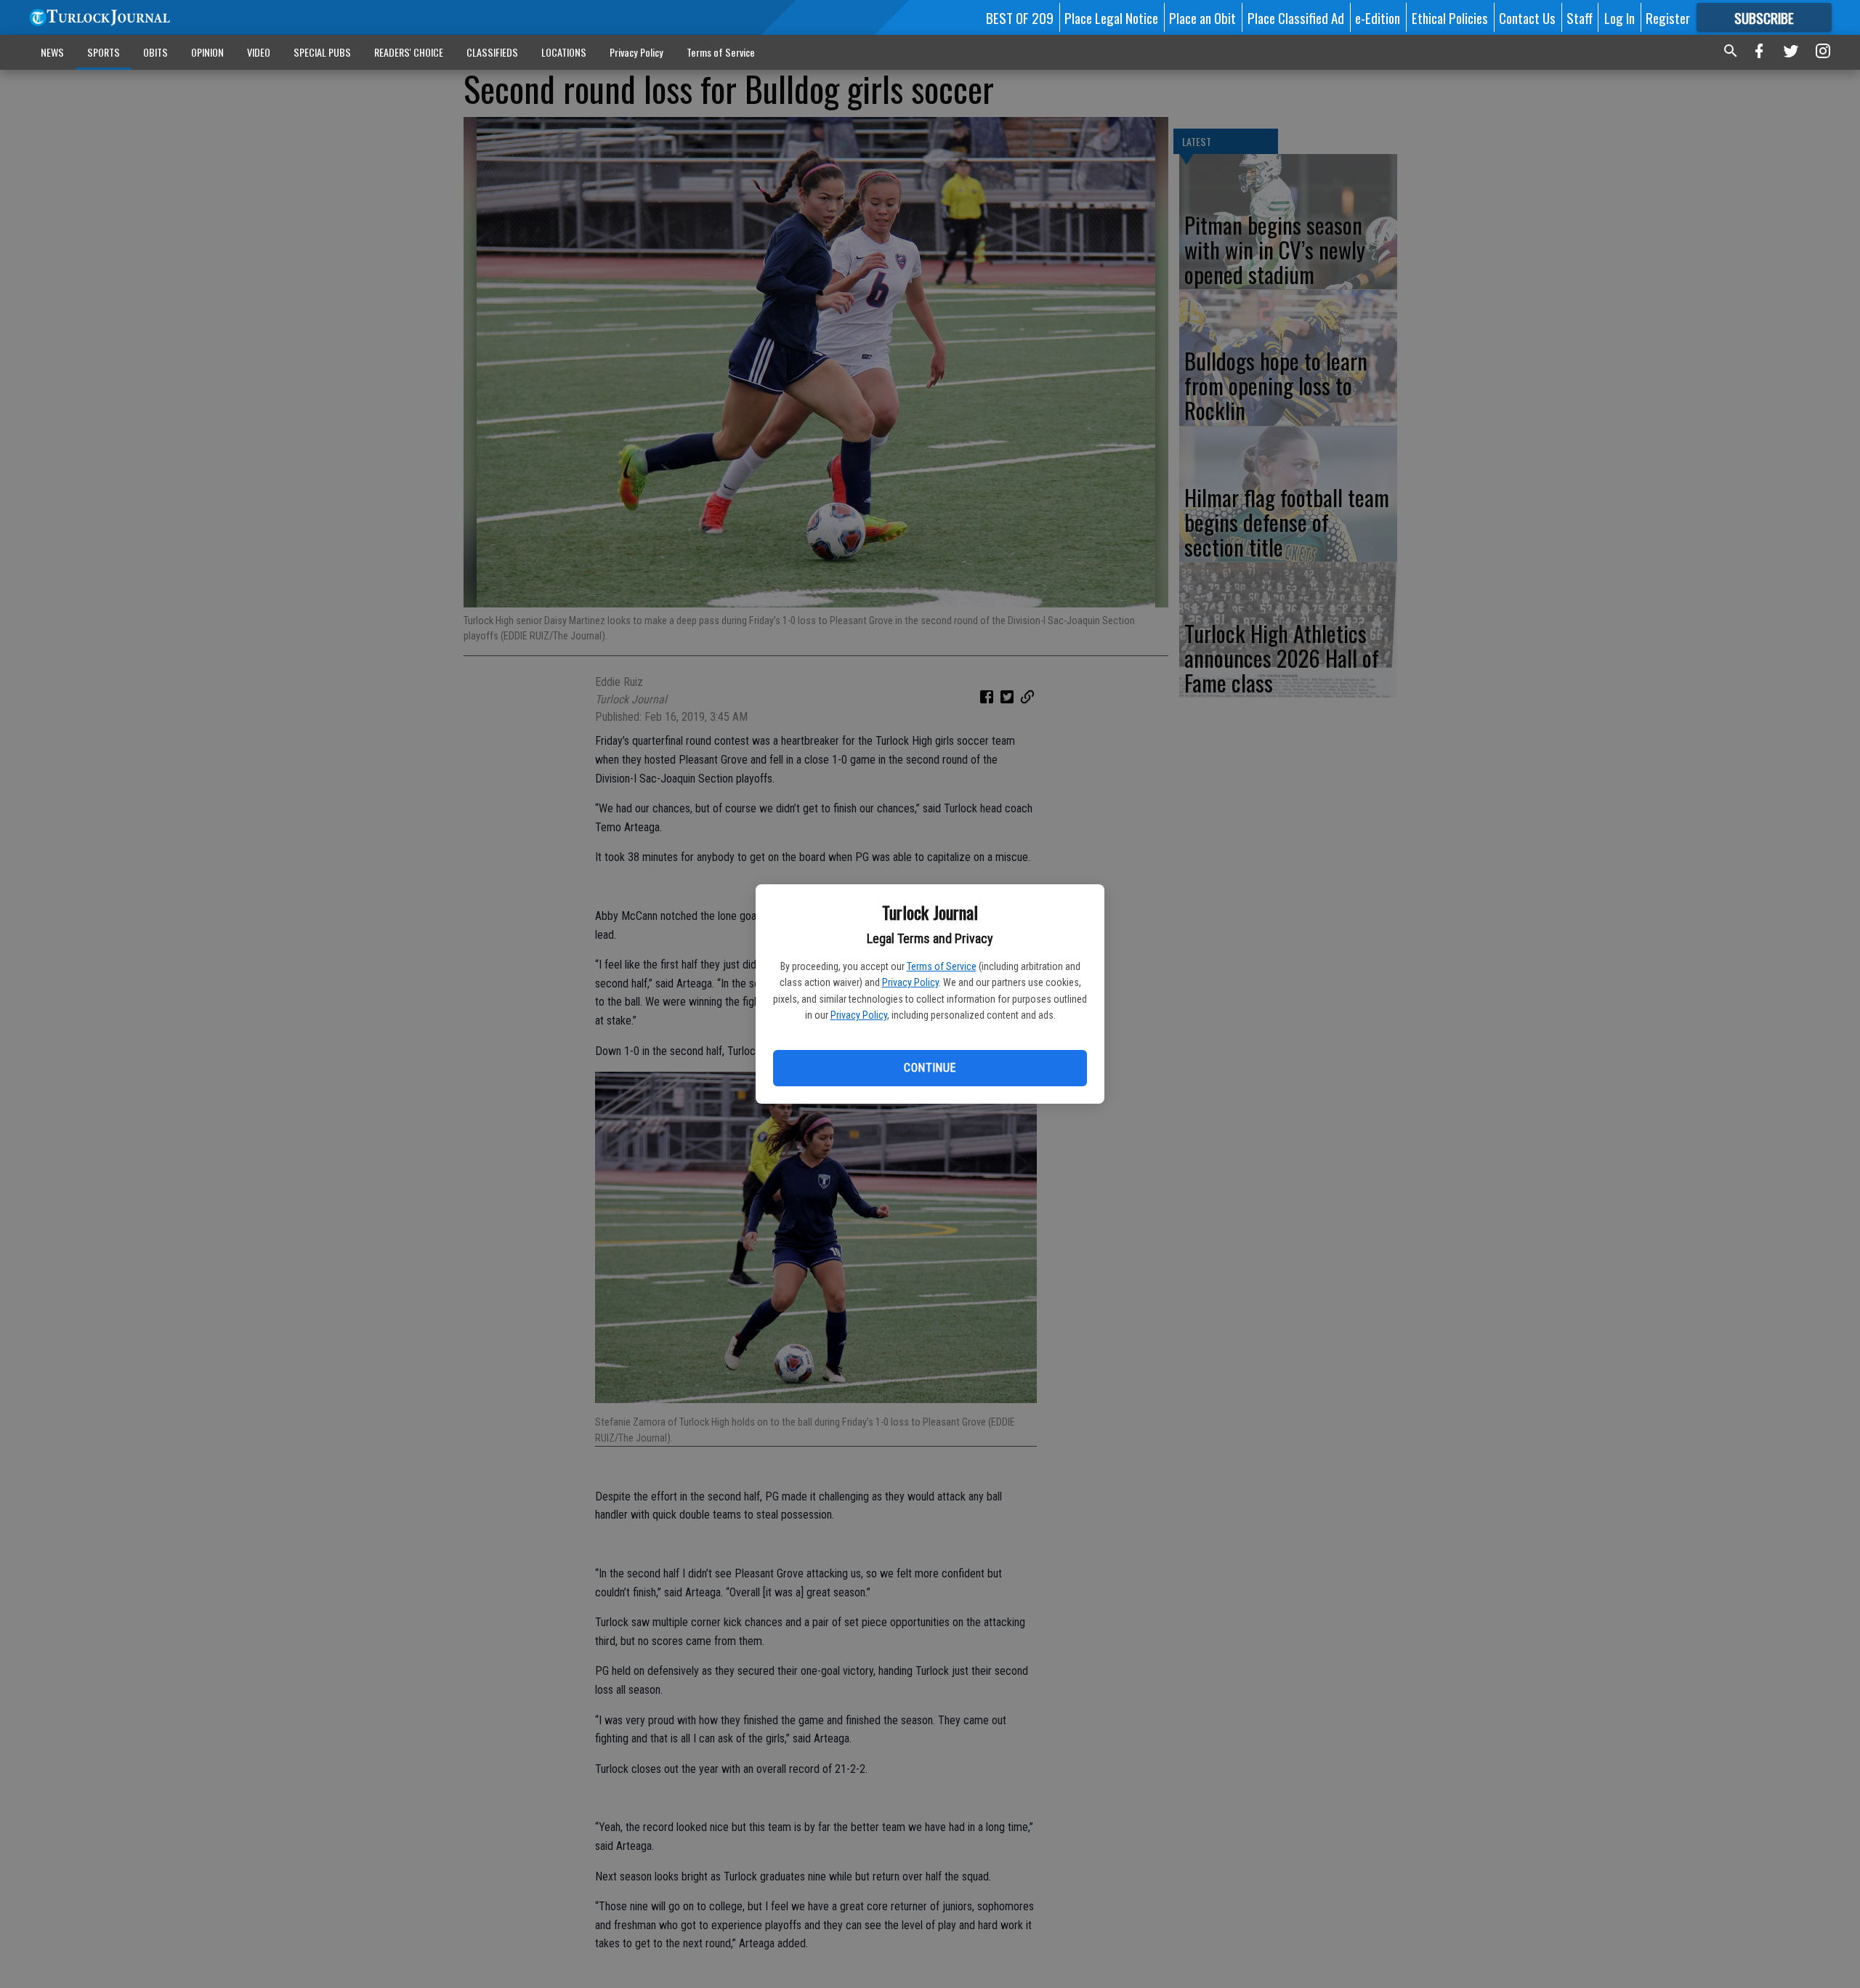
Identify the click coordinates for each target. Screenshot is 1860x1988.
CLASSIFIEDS (492, 52)
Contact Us (1527, 17)
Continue (930, 1068)
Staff (1580, 17)
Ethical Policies (1450, 17)
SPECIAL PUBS (322, 52)
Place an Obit (1202, 17)
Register (1668, 17)
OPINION (207, 52)
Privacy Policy (910, 982)
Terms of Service (942, 966)
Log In (1620, 17)
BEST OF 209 (1020, 17)
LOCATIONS (564, 52)
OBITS (155, 52)
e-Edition (1378, 17)
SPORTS (104, 52)
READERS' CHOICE (409, 52)
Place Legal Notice (1111, 17)
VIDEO (259, 52)
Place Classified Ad (1296, 17)
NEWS (52, 52)
